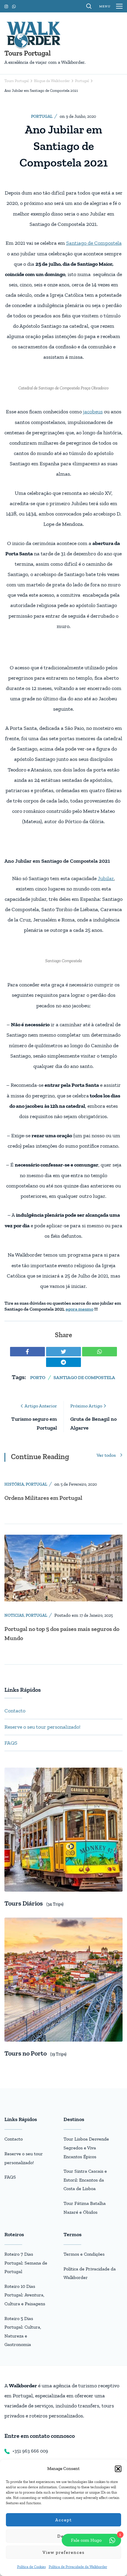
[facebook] (27, 1352)
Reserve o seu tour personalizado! (42, 1727)
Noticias (14, 1615)
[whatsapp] (100, 1352)
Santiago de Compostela (94, 243)
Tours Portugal (28, 53)
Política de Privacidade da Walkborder (78, 2567)
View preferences (64, 2552)
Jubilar (106, 878)
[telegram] (63, 1362)
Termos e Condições (84, 2254)
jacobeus (93, 412)
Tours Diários (24, 1903)
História (14, 1484)
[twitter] (63, 1352)
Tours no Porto (26, 2053)
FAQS (11, 1743)
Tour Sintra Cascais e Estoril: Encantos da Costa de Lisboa (85, 2180)
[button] (118, 2469)
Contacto (15, 1711)
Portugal (42, 116)
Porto (38, 1377)
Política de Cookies (31, 2567)
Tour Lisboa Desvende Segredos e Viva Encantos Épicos (86, 2148)
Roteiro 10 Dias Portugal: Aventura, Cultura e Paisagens (25, 2295)
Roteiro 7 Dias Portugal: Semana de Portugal (26, 2263)
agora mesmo (79, 1309)
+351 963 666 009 (30, 2451)
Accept (64, 2520)
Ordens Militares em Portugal (43, 1498)
